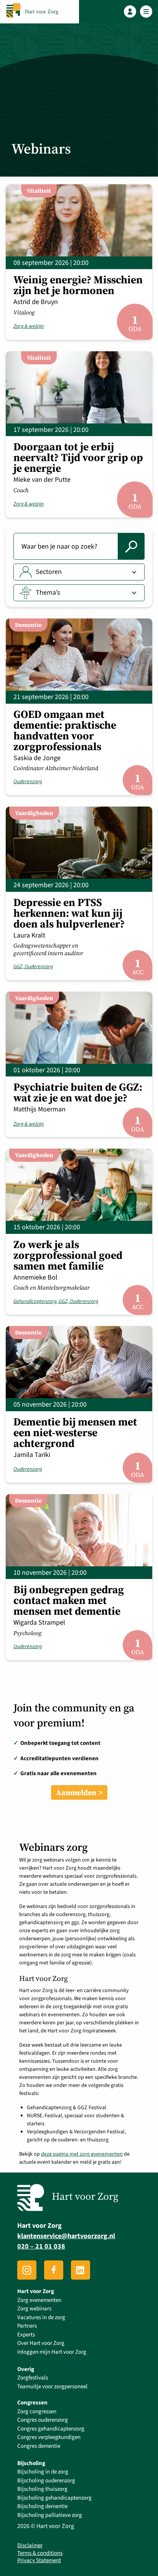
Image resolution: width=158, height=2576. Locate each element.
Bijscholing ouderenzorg (46, 2481)
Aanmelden (76, 1792)
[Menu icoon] (146, 12)
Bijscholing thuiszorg (42, 2489)
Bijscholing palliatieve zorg (50, 2515)
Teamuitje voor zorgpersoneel (52, 2387)
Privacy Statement (39, 2561)
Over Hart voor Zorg (41, 2343)
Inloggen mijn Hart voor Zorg (52, 2352)
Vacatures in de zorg (41, 2317)
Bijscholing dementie (42, 2506)
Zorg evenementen (39, 2300)
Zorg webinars (34, 2309)
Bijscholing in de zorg (43, 2472)
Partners (27, 2326)
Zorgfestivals (33, 2378)
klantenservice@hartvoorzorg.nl (66, 2236)
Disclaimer (30, 2546)
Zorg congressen (37, 2411)
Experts (26, 2335)
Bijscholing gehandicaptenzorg (54, 2498)
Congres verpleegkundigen (49, 2437)
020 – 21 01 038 (41, 2246)
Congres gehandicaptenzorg (51, 2429)
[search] (131, 546)
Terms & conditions (40, 2553)
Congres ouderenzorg (43, 2420)
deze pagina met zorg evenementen (82, 2154)
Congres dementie (39, 2446)
